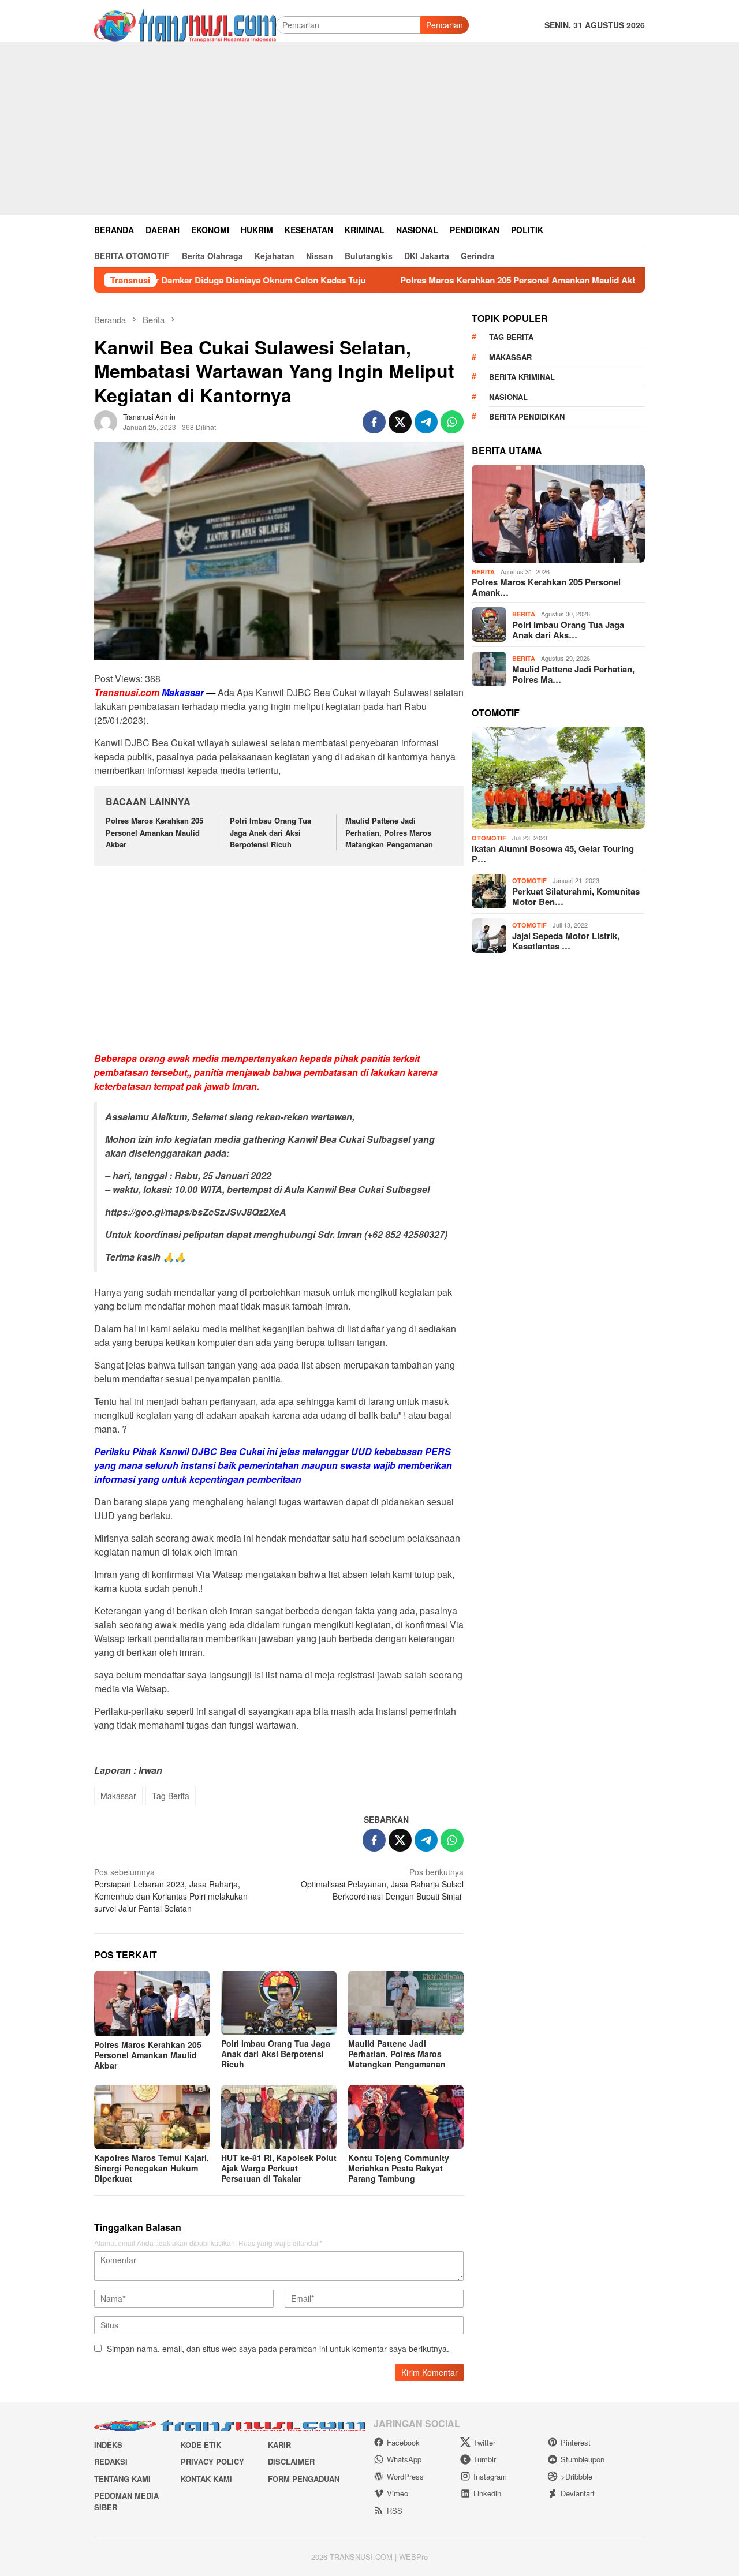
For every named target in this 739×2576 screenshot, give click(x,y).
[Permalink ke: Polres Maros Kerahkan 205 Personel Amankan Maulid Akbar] (152, 2003)
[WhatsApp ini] (452, 422)
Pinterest (576, 2442)
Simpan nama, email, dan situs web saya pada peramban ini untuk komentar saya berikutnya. (278, 2349)
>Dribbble (576, 2476)
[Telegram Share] (426, 422)
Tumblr (485, 2459)
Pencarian (445, 25)
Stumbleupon (583, 2459)
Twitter (484, 2442)
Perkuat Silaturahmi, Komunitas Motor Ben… (576, 896)
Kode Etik (201, 2445)
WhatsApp (404, 2459)
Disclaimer (291, 2461)
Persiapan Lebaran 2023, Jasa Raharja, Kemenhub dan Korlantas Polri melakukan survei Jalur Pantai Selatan (171, 1890)
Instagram (490, 2476)
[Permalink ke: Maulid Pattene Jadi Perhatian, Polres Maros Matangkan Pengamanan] (406, 2003)
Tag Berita (171, 1796)
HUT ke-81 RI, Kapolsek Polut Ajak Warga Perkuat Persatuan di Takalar (279, 2168)
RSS (395, 2510)
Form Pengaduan (304, 2479)
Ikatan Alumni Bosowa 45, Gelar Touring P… (553, 854)
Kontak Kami (206, 2479)
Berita (483, 572)
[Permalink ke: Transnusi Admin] (106, 420)
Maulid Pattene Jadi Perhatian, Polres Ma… (573, 674)
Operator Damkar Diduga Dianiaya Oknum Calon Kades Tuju (181, 280)
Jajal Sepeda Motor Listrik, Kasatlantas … (566, 941)
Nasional (508, 397)
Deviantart (578, 2493)
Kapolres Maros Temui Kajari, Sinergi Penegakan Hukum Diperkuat (152, 2168)
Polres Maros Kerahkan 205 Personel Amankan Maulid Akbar (460, 280)
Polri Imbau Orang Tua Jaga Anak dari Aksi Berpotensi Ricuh (270, 833)
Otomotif (489, 838)
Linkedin (487, 2493)
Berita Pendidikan (527, 416)
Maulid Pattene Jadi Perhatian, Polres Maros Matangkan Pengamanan (389, 833)
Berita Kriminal (522, 377)
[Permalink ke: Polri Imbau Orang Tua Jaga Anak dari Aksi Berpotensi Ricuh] (279, 2003)
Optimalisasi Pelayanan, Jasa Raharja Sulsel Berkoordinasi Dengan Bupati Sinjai (382, 1884)
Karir (279, 2445)
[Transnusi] (185, 24)
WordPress (405, 2476)
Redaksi (111, 2461)
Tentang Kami (122, 2479)
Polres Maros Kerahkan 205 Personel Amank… (546, 587)
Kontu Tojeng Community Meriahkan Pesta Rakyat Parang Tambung (399, 2168)
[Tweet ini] (400, 422)
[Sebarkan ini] (374, 422)
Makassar (118, 1796)
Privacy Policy (212, 2461)
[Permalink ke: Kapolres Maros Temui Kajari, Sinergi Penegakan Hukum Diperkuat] (152, 2117)
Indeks (108, 2445)
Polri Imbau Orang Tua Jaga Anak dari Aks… (568, 630)
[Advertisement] (369, 129)
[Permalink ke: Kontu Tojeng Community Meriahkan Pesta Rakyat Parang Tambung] (406, 2117)
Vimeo (398, 2493)
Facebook (403, 2442)
